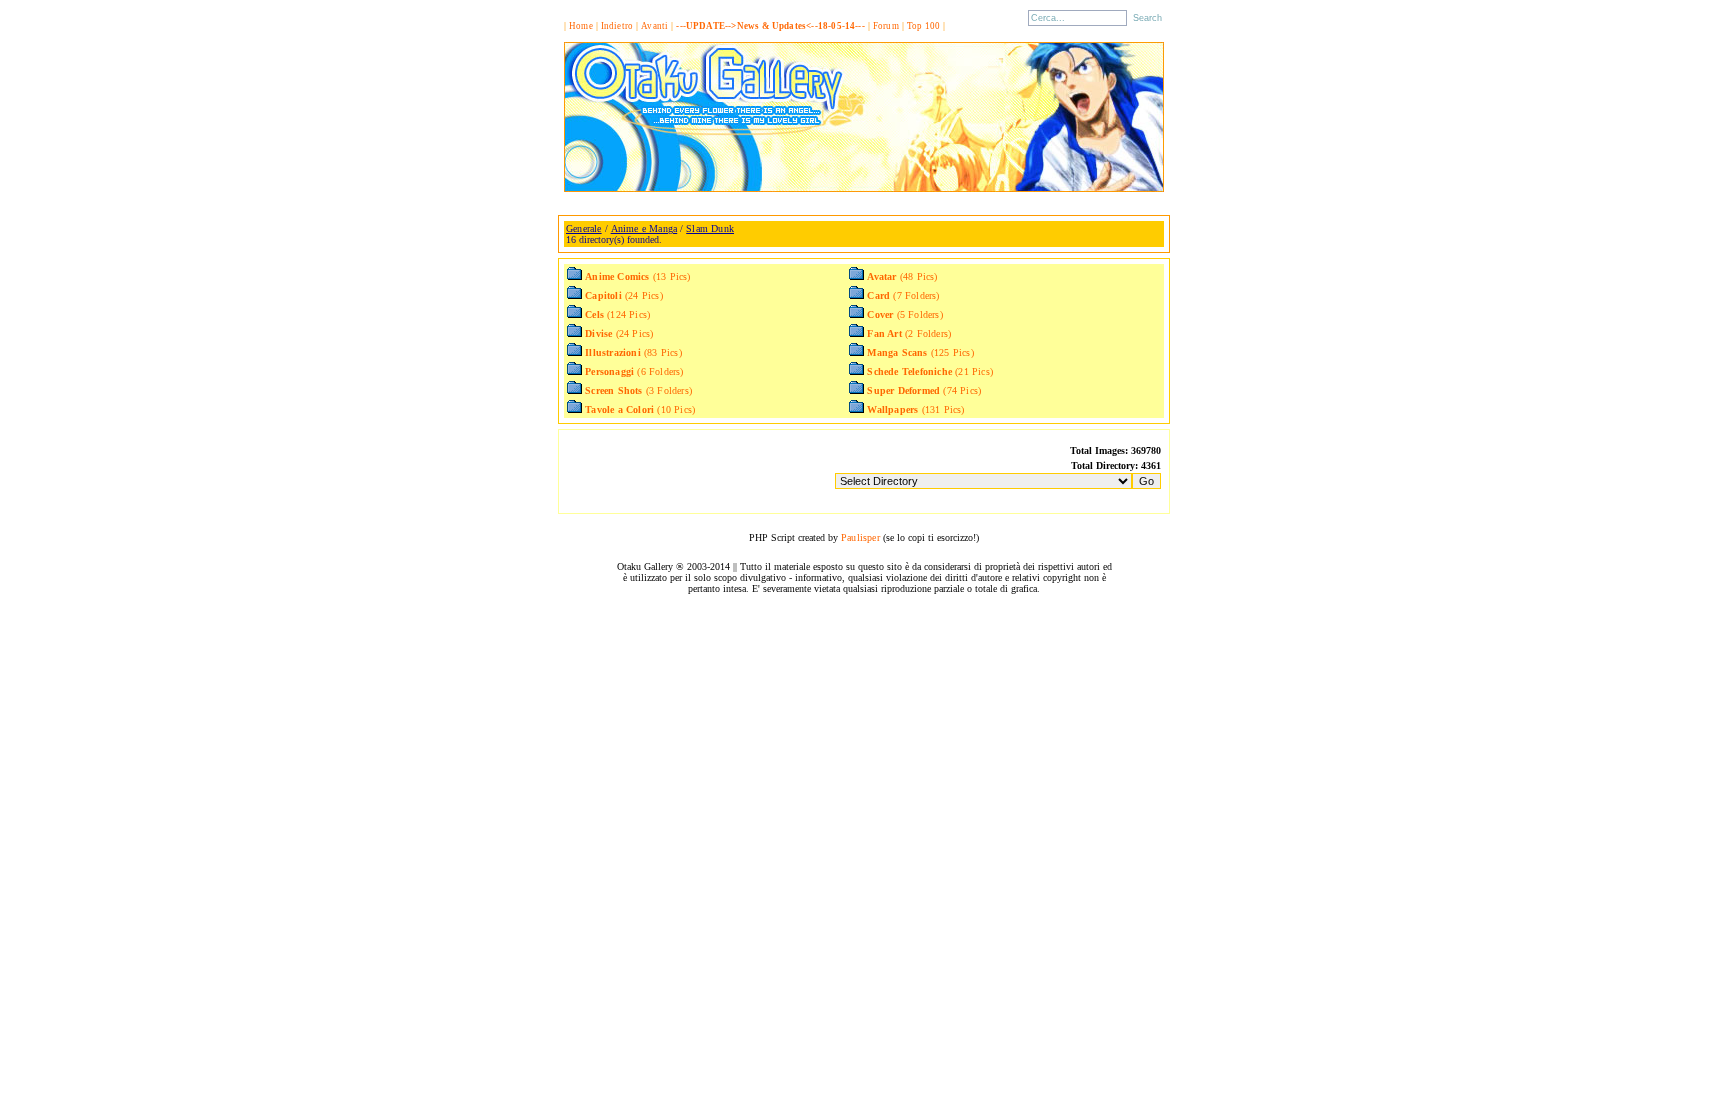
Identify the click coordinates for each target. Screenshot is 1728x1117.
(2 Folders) (909, 333)
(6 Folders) (634, 371)
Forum (886, 26)
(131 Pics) (915, 409)
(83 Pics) (633, 352)
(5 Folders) (904, 314)
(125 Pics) (920, 352)
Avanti (654, 26)
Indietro (617, 26)
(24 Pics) (624, 295)
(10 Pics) (640, 409)
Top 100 (923, 26)
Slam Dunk (710, 228)
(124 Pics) (617, 314)
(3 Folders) (638, 390)
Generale (584, 228)
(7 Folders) (903, 295)
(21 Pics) (930, 371)
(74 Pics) (924, 390)
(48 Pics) (902, 276)
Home (581, 26)
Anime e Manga (644, 228)
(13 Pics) (637, 276)
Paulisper (860, 537)
